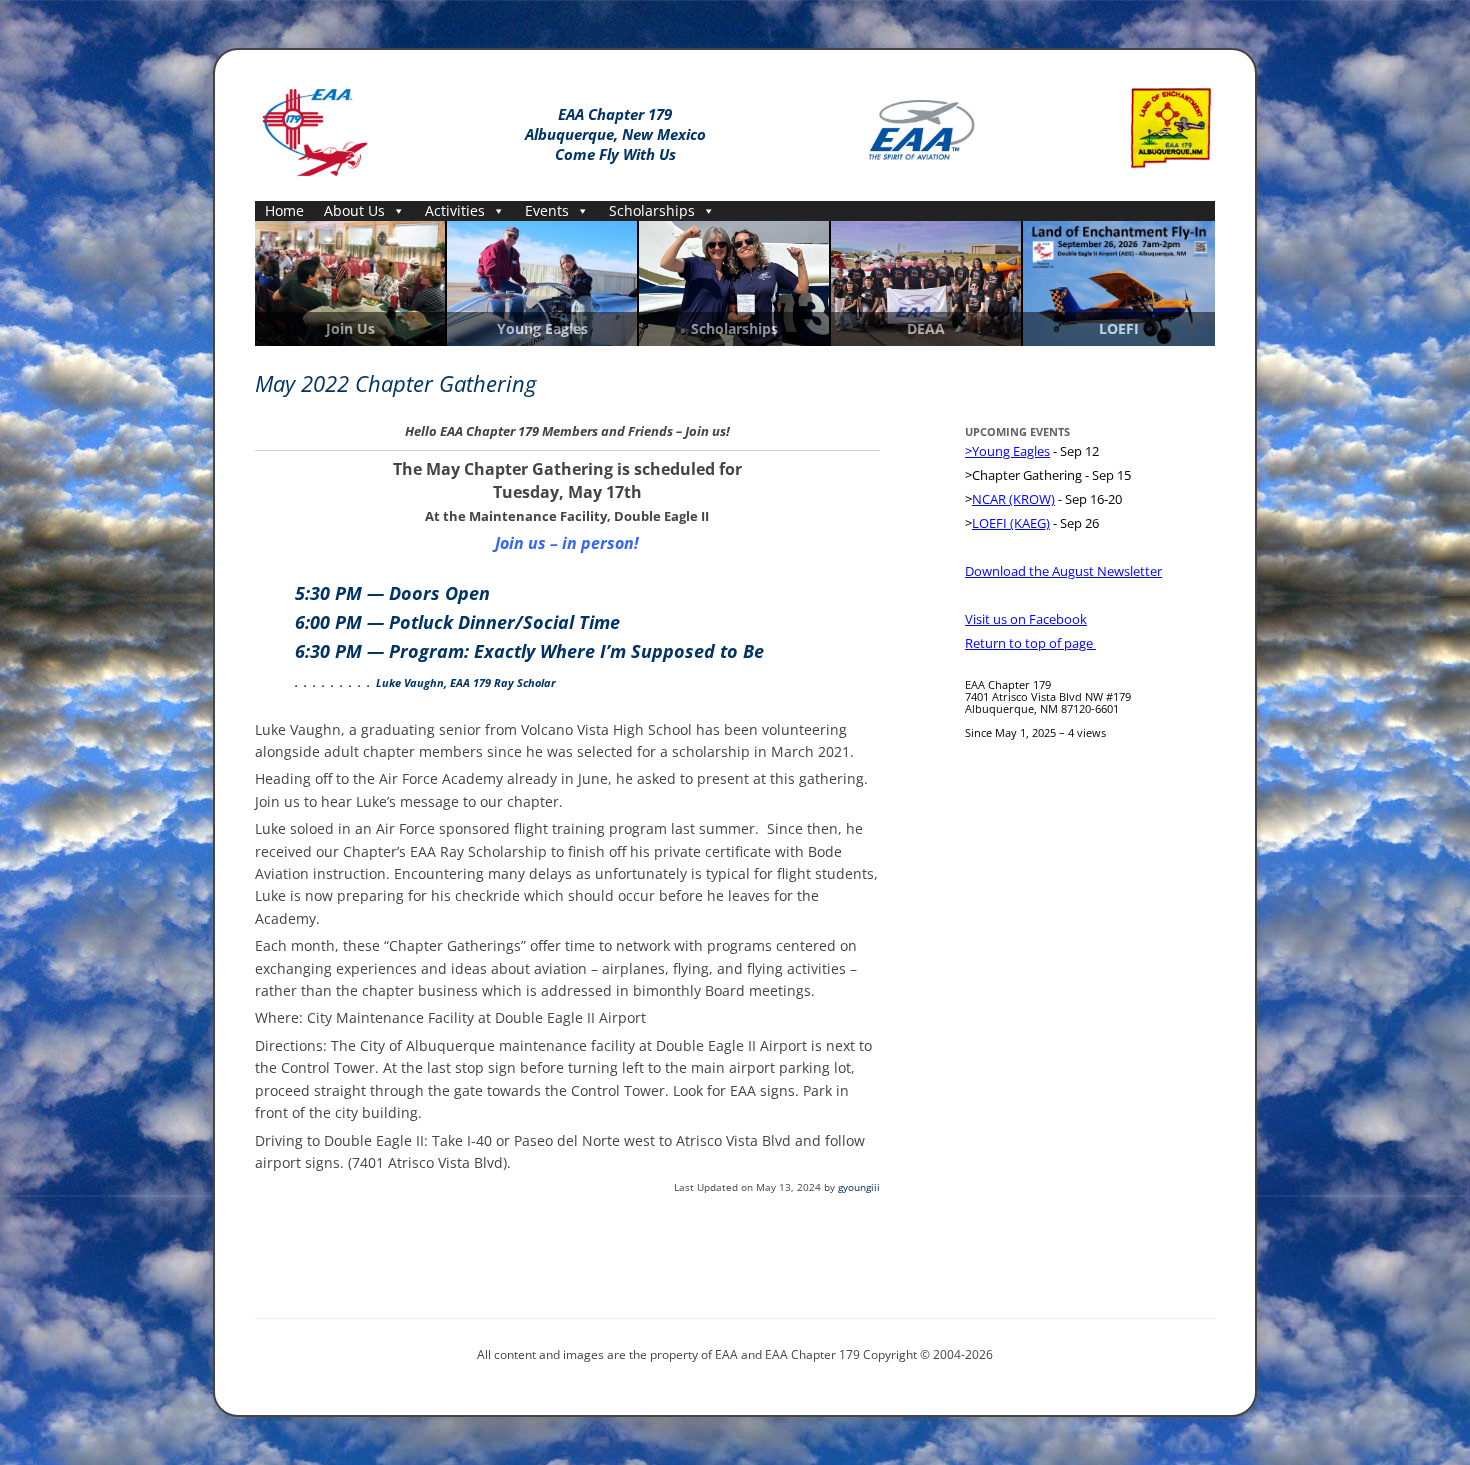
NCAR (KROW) (1013, 499)
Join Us (350, 329)
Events (547, 210)
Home (284, 210)
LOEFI (1119, 329)
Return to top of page (1030, 643)
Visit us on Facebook (1026, 619)
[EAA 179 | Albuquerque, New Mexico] (315, 128)
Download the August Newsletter (1063, 571)
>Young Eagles (1007, 451)
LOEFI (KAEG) (1011, 523)
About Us (354, 210)
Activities (455, 210)
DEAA (926, 329)
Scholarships (652, 210)
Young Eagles (542, 329)
